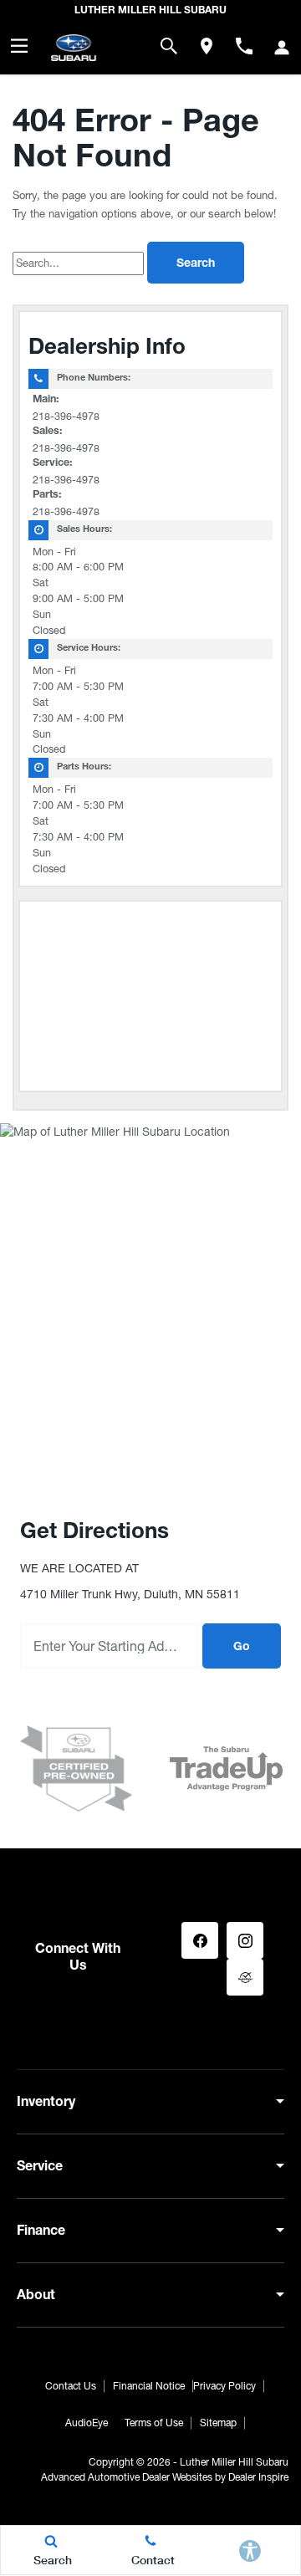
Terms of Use (154, 2423)
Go (242, 1648)
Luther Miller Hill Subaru (234, 2462)
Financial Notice (149, 2386)
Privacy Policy (224, 2386)
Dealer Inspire (258, 2477)
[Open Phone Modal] (244, 46)
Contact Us (71, 2386)
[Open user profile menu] (282, 48)
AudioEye (87, 2423)
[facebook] (200, 1940)
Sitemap (218, 2423)
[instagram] (245, 1940)
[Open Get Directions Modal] (206, 46)
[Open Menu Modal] (19, 46)
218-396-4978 (66, 416)
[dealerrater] (245, 1977)
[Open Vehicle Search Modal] (168, 46)
